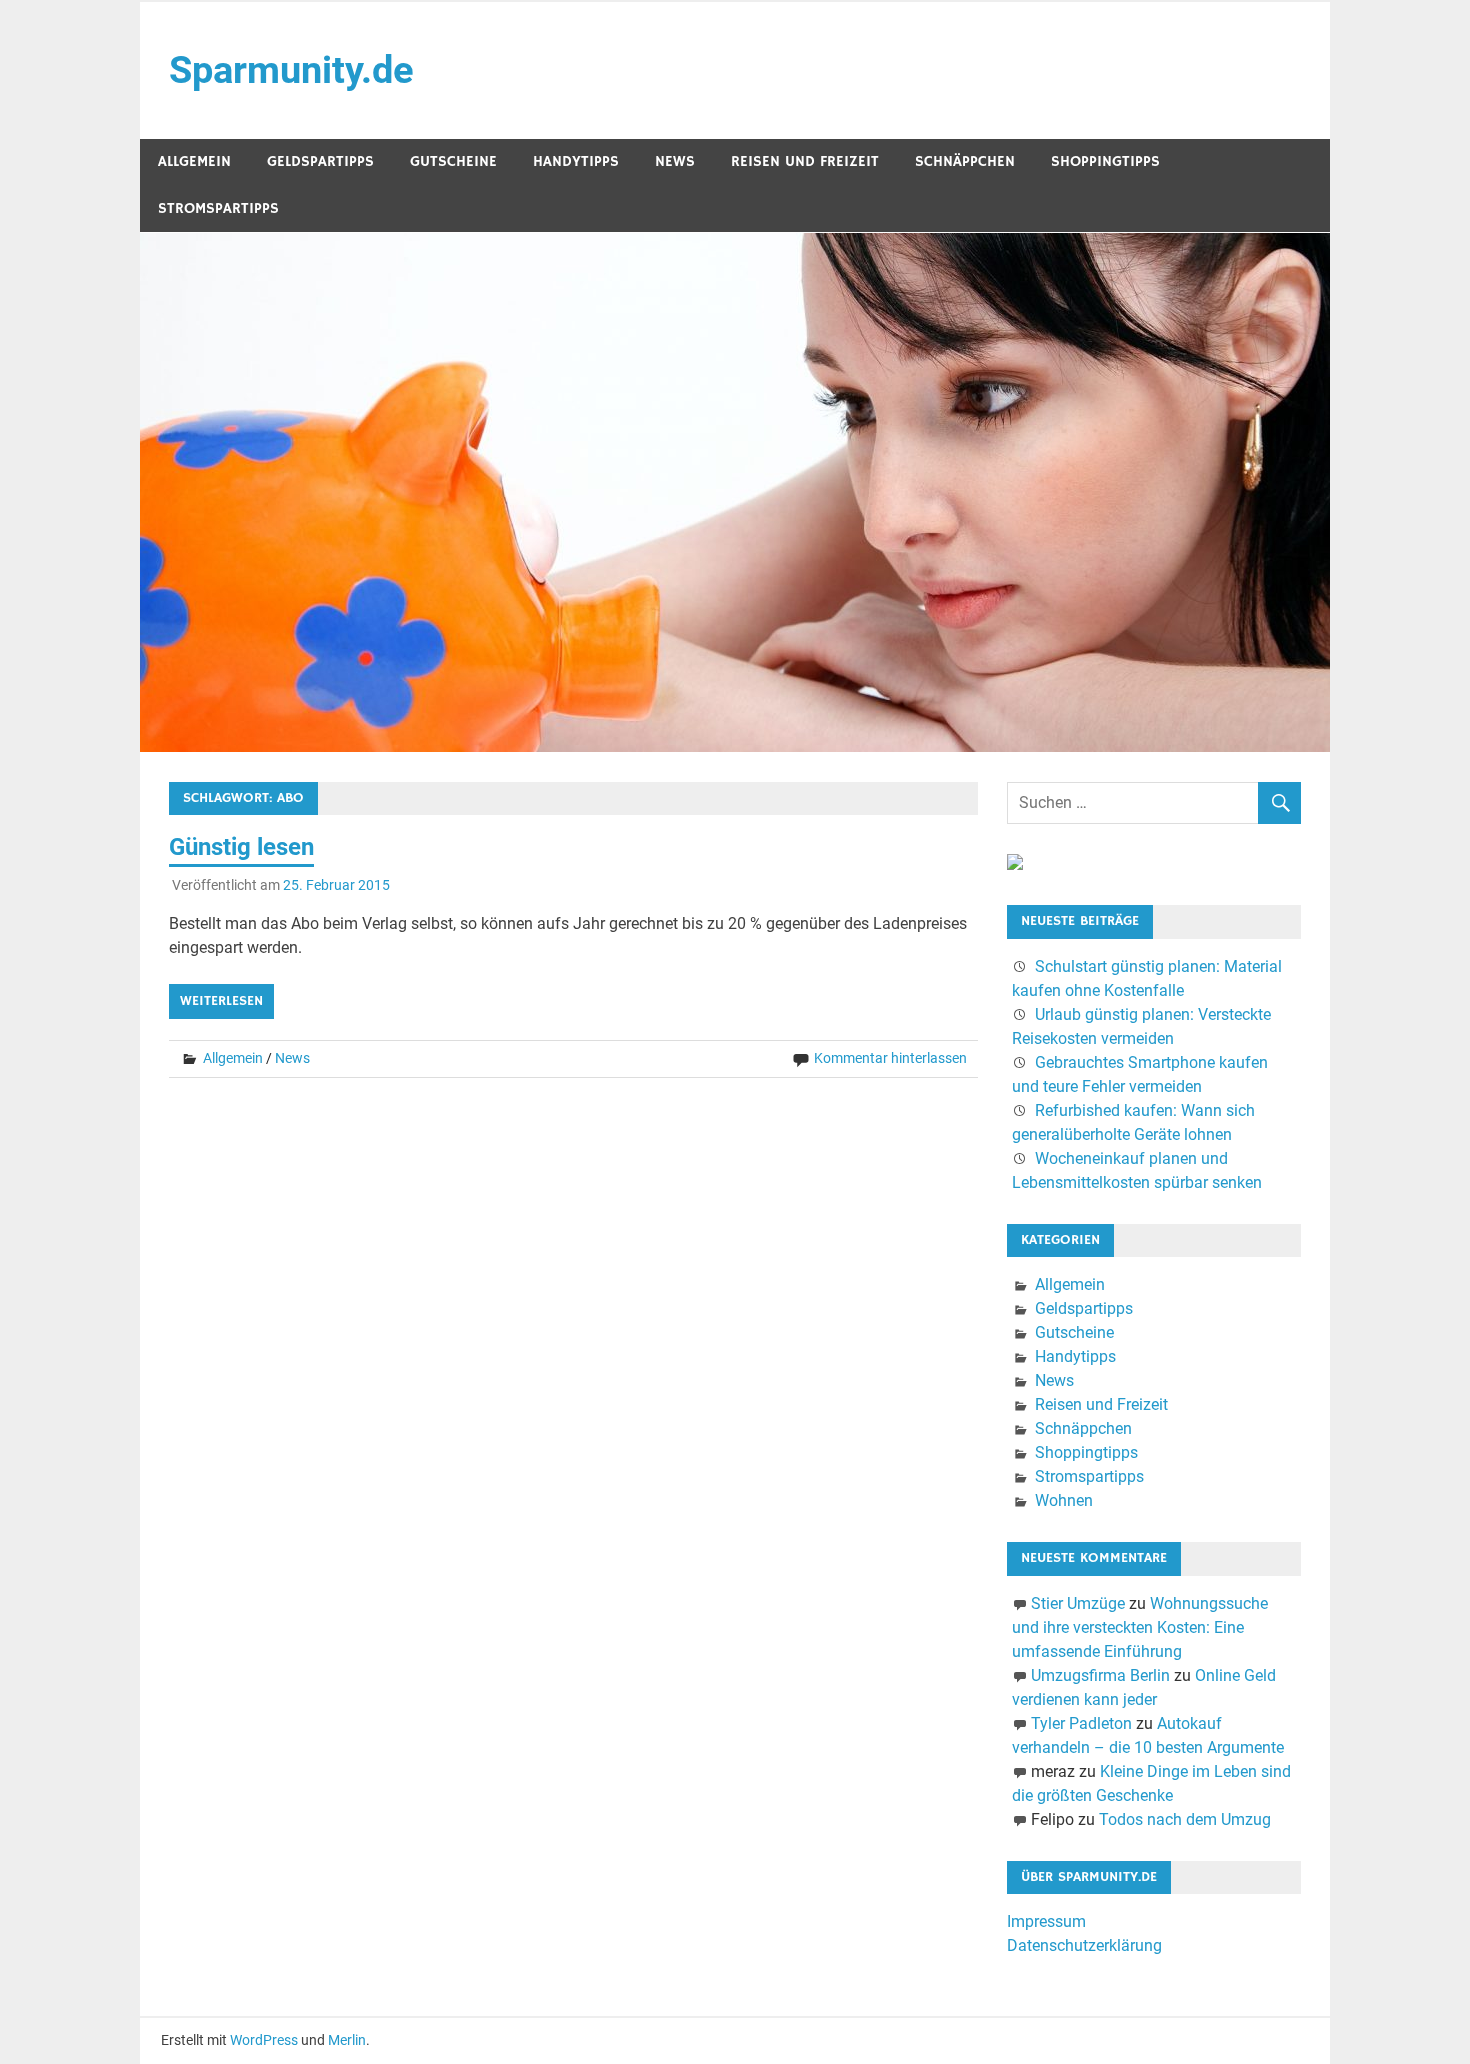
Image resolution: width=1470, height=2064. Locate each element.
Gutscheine (453, 161)
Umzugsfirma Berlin (1100, 1675)
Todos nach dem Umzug (1185, 1819)
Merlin (347, 2040)
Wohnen (1064, 1500)
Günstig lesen (241, 847)
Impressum (1046, 1921)
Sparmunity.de (291, 70)
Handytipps (576, 161)
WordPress (264, 2040)
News (675, 161)
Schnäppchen (965, 161)
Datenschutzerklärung (1084, 1945)
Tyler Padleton (1081, 1723)
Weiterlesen (221, 1001)
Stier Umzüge (1078, 1603)
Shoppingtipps (1105, 161)
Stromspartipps (218, 208)
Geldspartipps (320, 161)
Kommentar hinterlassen (890, 1058)
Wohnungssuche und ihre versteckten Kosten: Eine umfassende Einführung (1140, 1627)
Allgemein (194, 161)
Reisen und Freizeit (805, 161)
